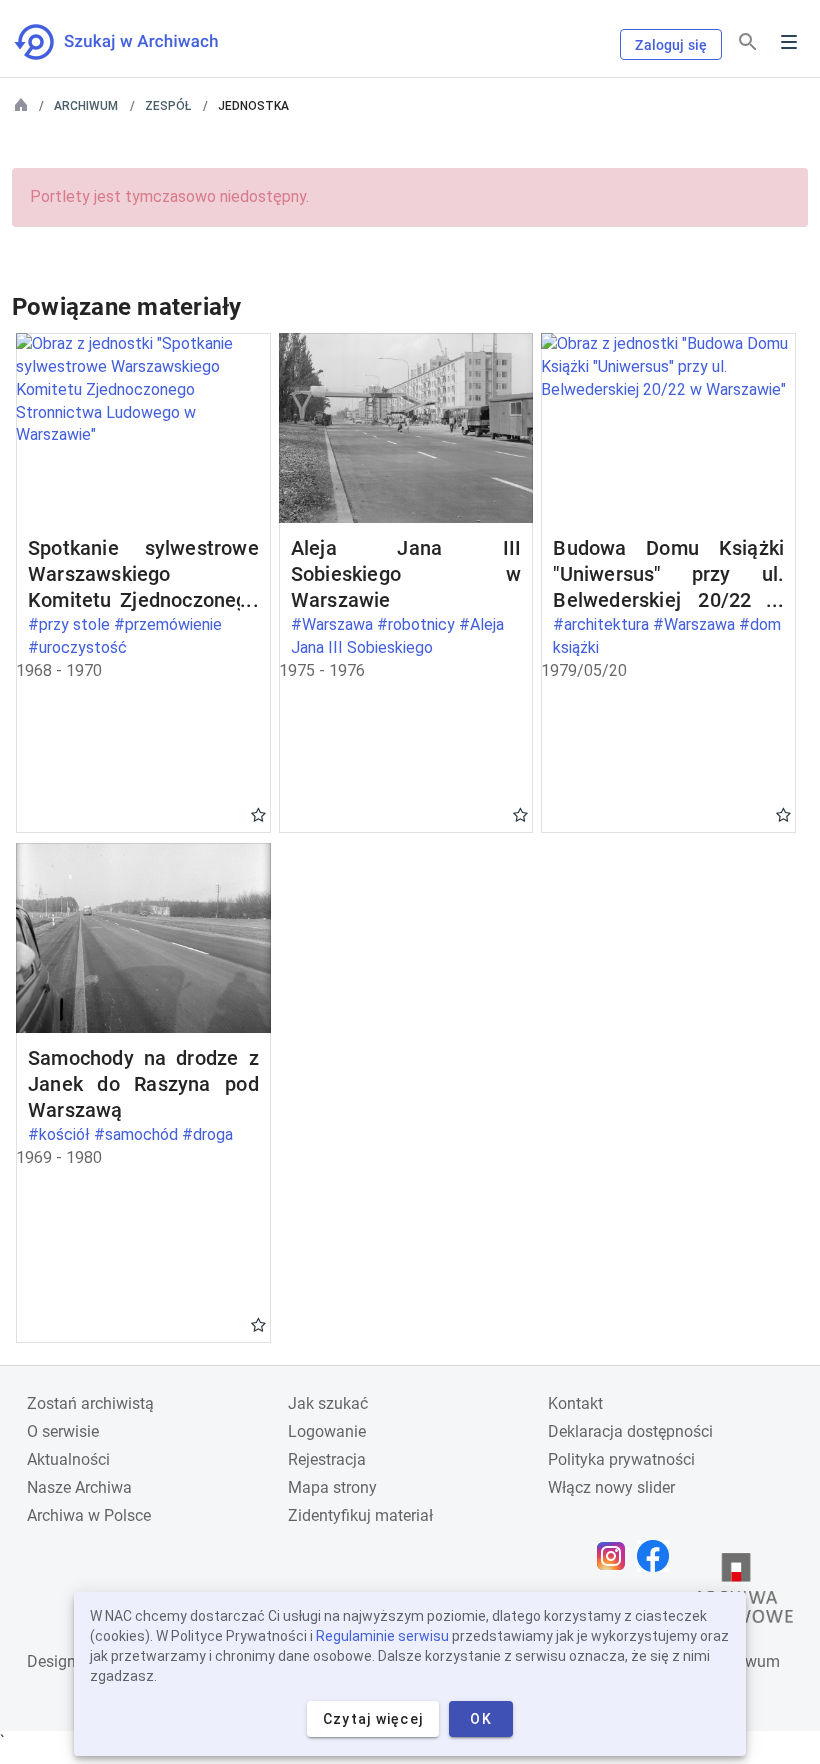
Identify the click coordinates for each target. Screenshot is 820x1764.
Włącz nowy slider (611, 1487)
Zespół (168, 106)
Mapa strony (332, 1487)
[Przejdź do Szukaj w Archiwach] (134, 42)
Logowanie (327, 1431)
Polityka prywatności (621, 1459)
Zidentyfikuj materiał (360, 1515)
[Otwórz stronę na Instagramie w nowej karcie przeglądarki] (616, 1556)
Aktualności (68, 1459)
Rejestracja (327, 1459)
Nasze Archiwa (79, 1487)
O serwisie (63, 1431)
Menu (789, 42)
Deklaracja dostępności (630, 1431)
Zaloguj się (671, 45)
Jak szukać (328, 1403)
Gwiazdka (258, 814)
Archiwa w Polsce (89, 1515)
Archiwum (86, 106)
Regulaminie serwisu (382, 1636)
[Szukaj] (748, 42)
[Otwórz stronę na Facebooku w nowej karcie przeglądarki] (658, 1556)
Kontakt (575, 1403)
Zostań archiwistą (90, 1403)
